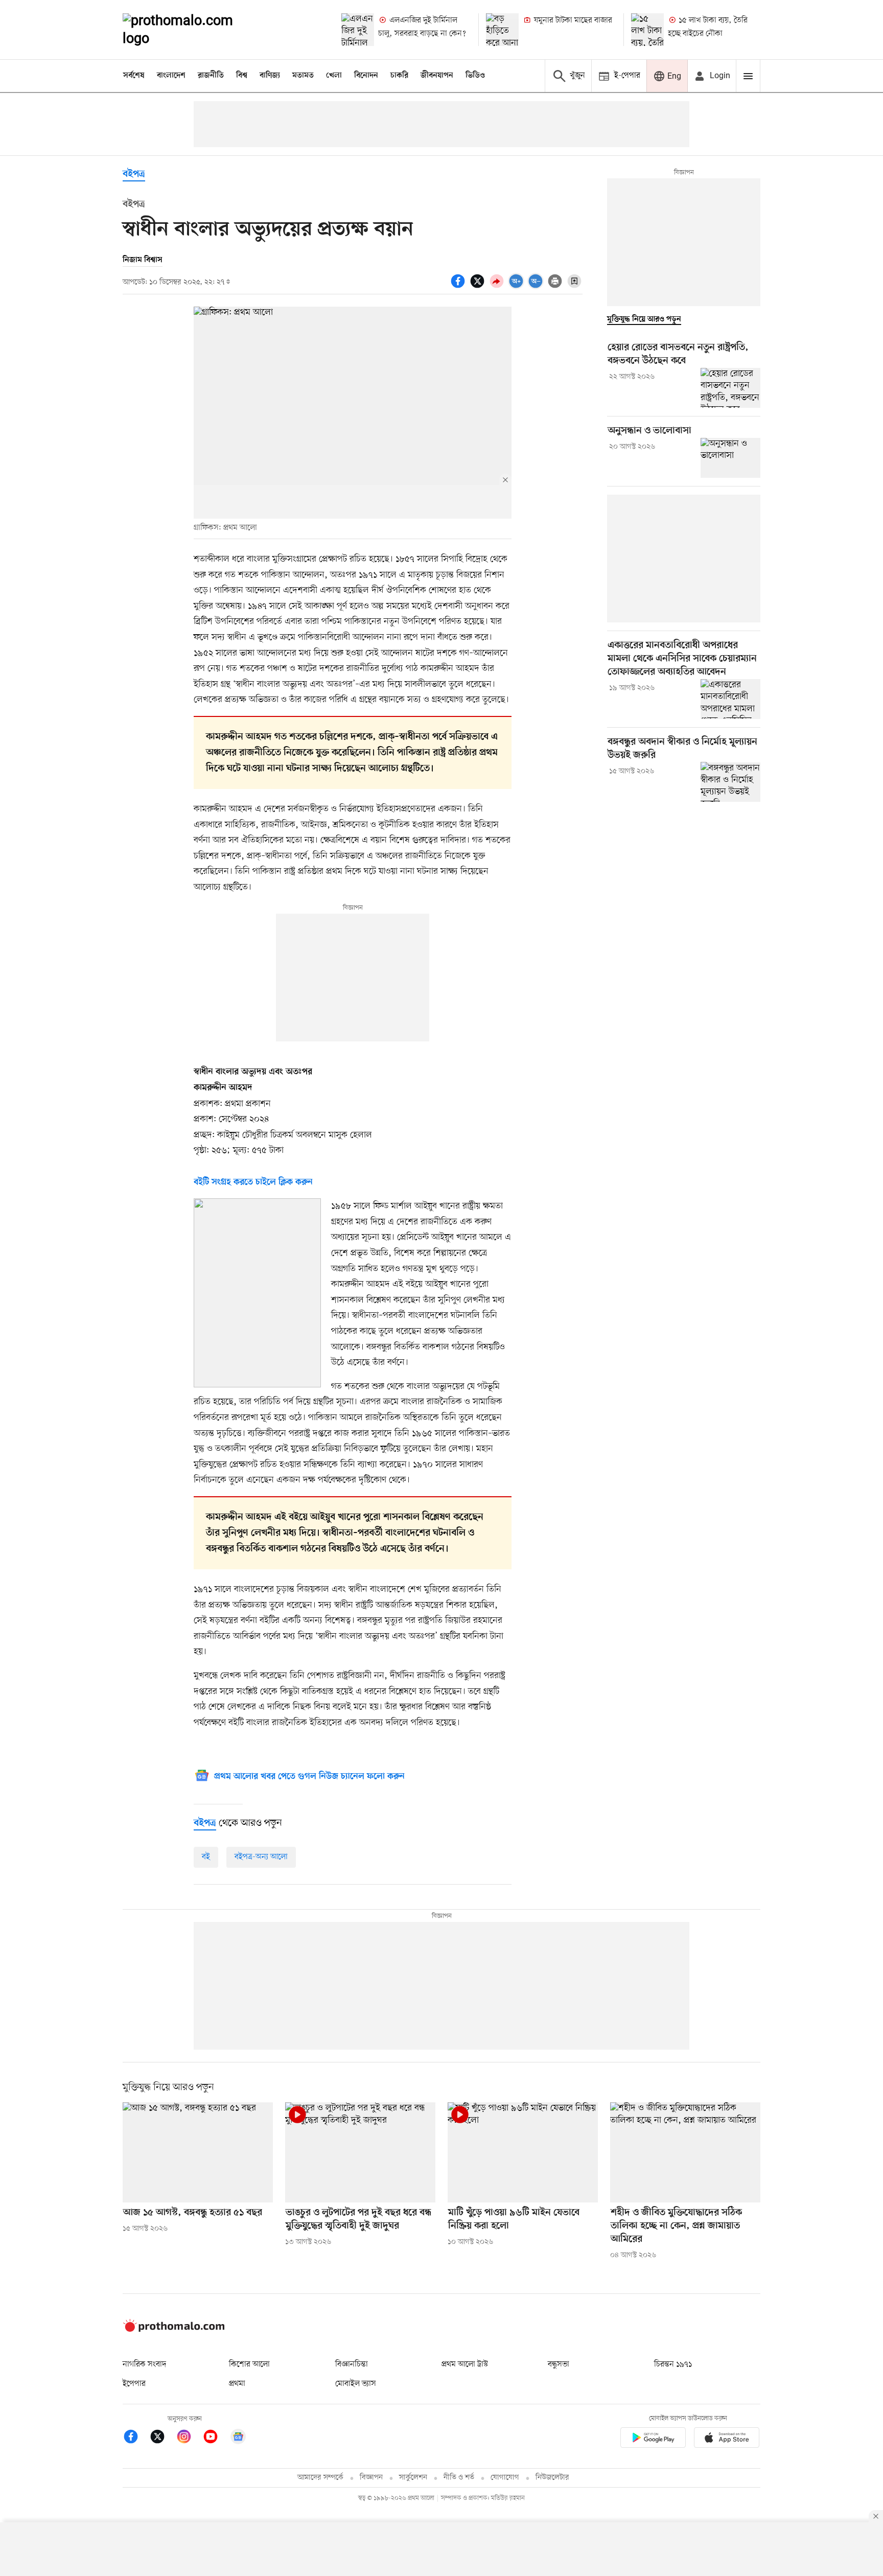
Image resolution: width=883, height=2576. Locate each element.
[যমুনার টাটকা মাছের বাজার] (502, 30)
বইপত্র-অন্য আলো (261, 1857)
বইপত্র (134, 175)
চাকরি (399, 76)
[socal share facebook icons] (459, 287)
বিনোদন (366, 76)
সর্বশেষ (134, 76)
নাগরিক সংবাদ (144, 2364)
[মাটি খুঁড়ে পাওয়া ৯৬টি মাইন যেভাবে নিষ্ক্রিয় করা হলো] (523, 2152)
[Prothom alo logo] (174, 2330)
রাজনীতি (211, 76)
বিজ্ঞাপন (371, 2478)
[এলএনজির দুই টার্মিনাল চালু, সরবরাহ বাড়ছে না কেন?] (358, 30)
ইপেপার (134, 2384)
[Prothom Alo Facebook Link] (136, 2438)
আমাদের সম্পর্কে (320, 2478)
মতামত (303, 76)
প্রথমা (237, 2384)
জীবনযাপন (437, 76)
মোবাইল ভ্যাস (356, 2384)
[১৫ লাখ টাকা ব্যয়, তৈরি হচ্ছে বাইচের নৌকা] (647, 30)
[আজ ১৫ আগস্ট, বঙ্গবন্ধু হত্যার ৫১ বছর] (198, 2152)
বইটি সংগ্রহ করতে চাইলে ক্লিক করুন (253, 1182)
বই (206, 1857)
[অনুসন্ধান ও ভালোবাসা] (730, 458)
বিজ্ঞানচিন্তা (352, 2364)
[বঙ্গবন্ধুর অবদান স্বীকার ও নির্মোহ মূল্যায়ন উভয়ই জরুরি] (730, 782)
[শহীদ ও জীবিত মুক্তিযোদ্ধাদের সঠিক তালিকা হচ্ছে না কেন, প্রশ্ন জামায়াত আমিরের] (685, 2152)
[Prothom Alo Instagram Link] (189, 2438)
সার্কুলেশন (413, 2478)
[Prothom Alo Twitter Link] (162, 2438)
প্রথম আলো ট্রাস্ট (465, 2364)
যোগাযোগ (505, 2478)
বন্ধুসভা (559, 2364)
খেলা (334, 76)
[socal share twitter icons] (479, 287)
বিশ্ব (242, 76)
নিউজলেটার (552, 2478)
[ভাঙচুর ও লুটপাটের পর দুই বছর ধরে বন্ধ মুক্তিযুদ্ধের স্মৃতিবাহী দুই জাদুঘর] (360, 2152)
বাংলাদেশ (171, 76)
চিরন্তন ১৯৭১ (673, 2364)
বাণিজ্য (270, 76)
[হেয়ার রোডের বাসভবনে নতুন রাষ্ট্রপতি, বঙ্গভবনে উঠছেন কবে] (730, 388)
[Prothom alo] (192, 30)
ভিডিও (475, 76)
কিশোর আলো (249, 2364)
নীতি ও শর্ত (459, 2478)
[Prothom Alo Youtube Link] (216, 2438)
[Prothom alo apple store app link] (727, 2439)
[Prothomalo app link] (653, 2439)
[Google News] (238, 2438)
